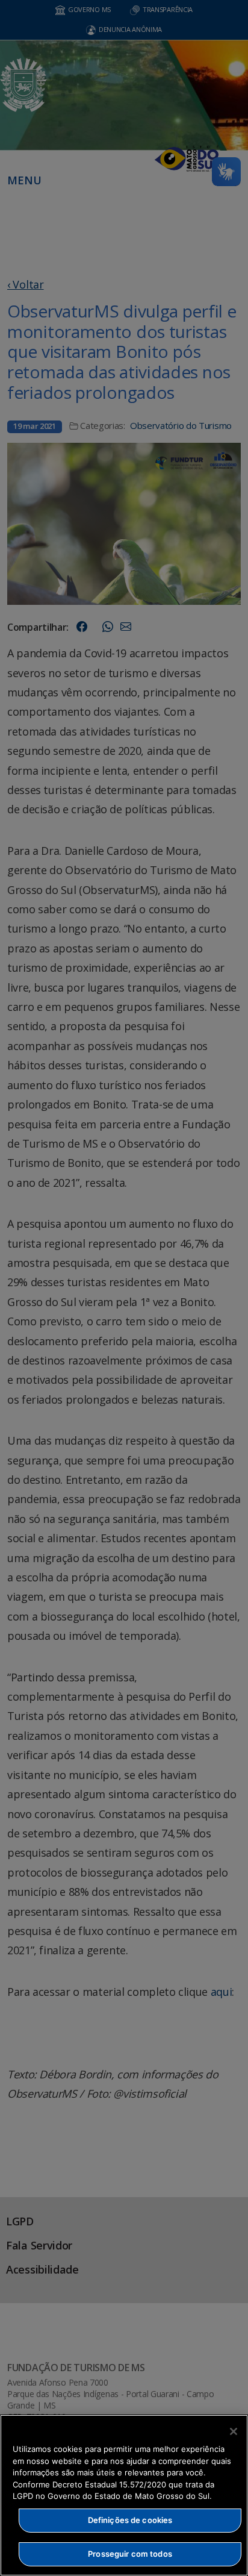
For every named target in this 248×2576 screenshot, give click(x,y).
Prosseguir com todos (130, 2554)
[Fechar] (234, 2431)
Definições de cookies (130, 2520)
